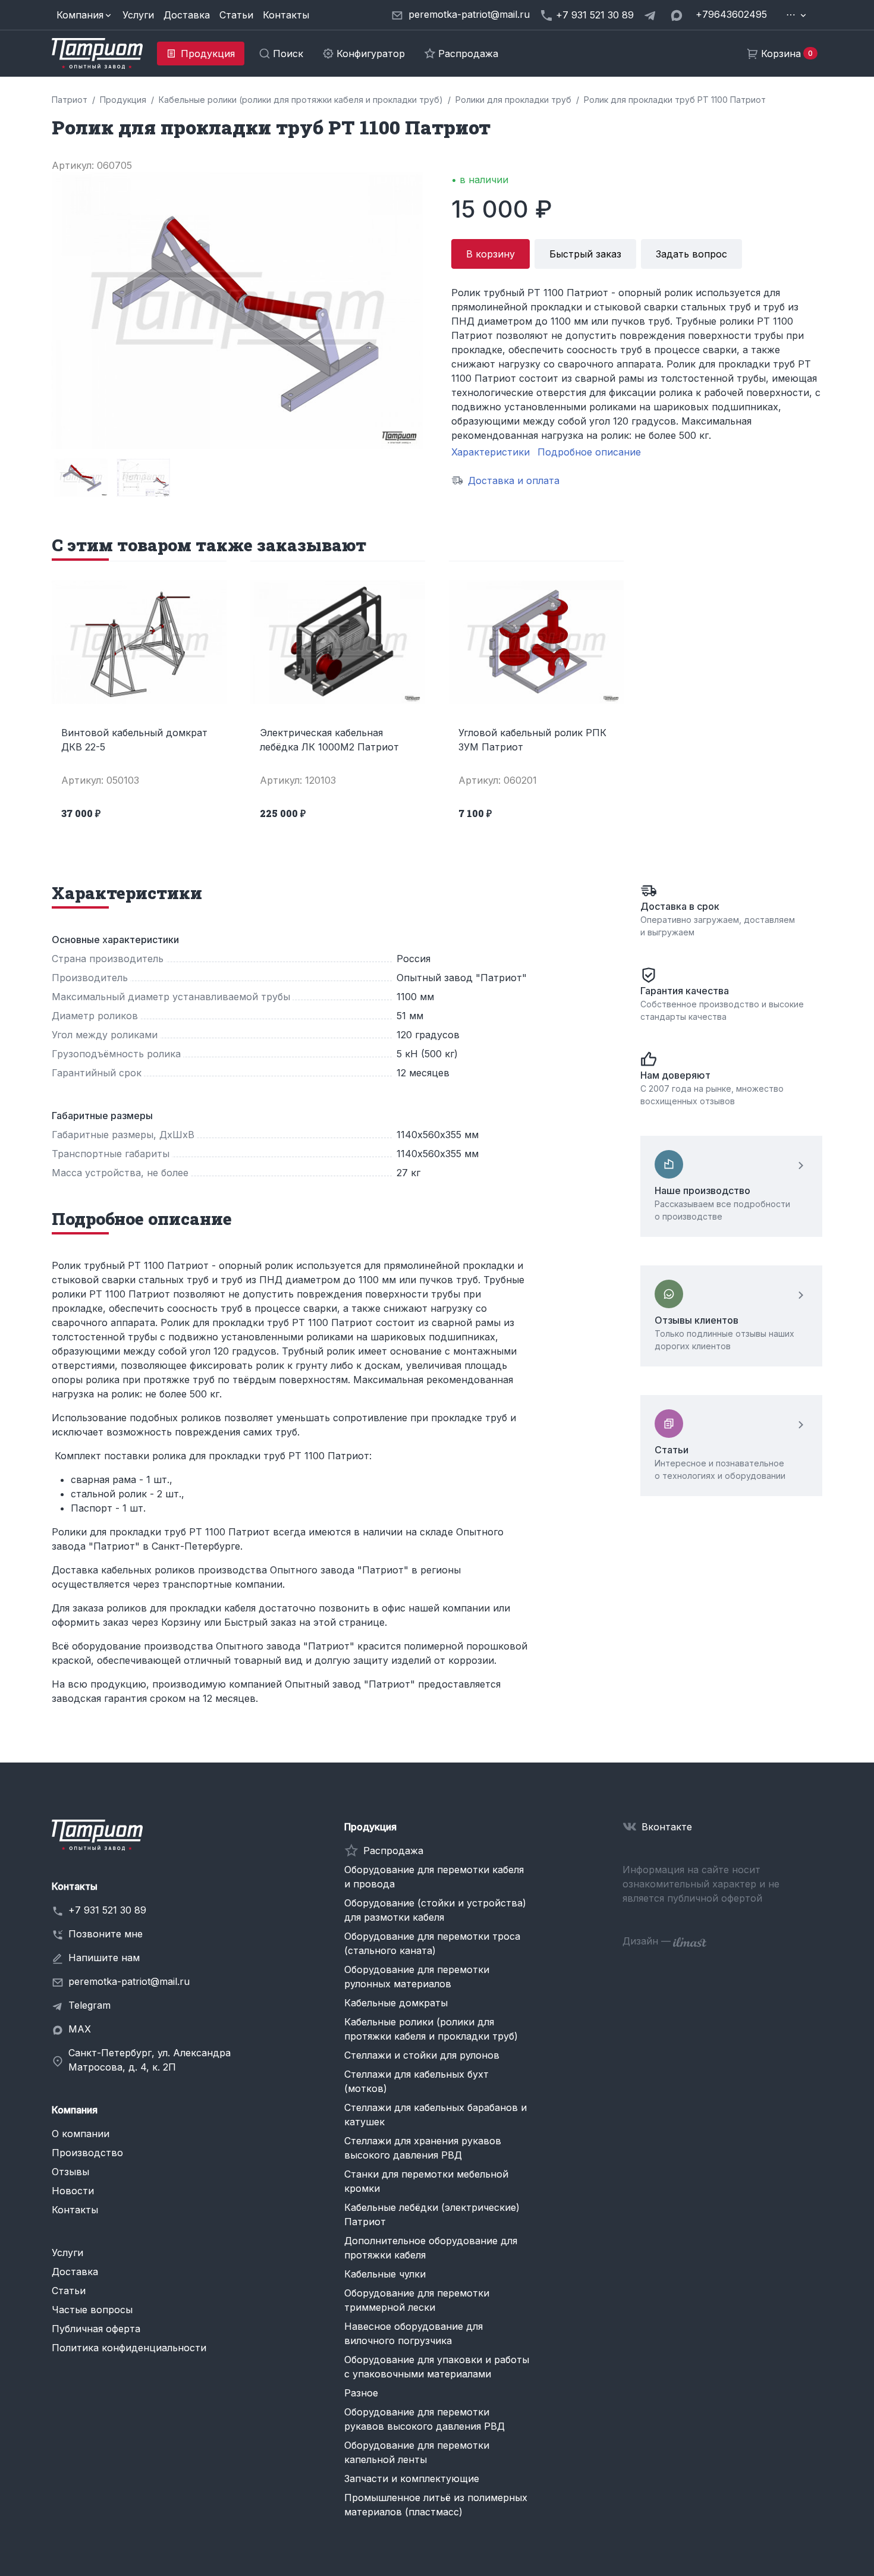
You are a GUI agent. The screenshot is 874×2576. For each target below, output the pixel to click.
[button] (85, 15)
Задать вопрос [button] (691, 254)
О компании (81, 2134)
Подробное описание (589, 452)
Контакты (286, 15)
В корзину (491, 254)
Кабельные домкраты (396, 2003)
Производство (87, 2153)
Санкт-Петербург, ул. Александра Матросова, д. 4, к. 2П (150, 2060)
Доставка (187, 15)
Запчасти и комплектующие (412, 2478)
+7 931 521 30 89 (107, 1910)
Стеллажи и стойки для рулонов (422, 2055)
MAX (80, 2029)
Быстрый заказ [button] (585, 254)
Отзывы (70, 2172)
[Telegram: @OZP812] (652, 15)
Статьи (236, 15)
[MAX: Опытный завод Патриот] (678, 15)
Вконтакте (667, 1827)
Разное (361, 2393)
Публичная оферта (96, 2329)
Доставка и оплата (514, 480)
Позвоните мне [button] (106, 1934)
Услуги (138, 15)
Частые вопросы (92, 2310)
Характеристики (491, 452)
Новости (73, 2191)
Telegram (89, 2005)
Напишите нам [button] (104, 1958)
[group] (81, 477)
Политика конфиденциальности (129, 2348)
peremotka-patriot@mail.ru (129, 1981)
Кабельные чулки (385, 2274)
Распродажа (393, 1851)
